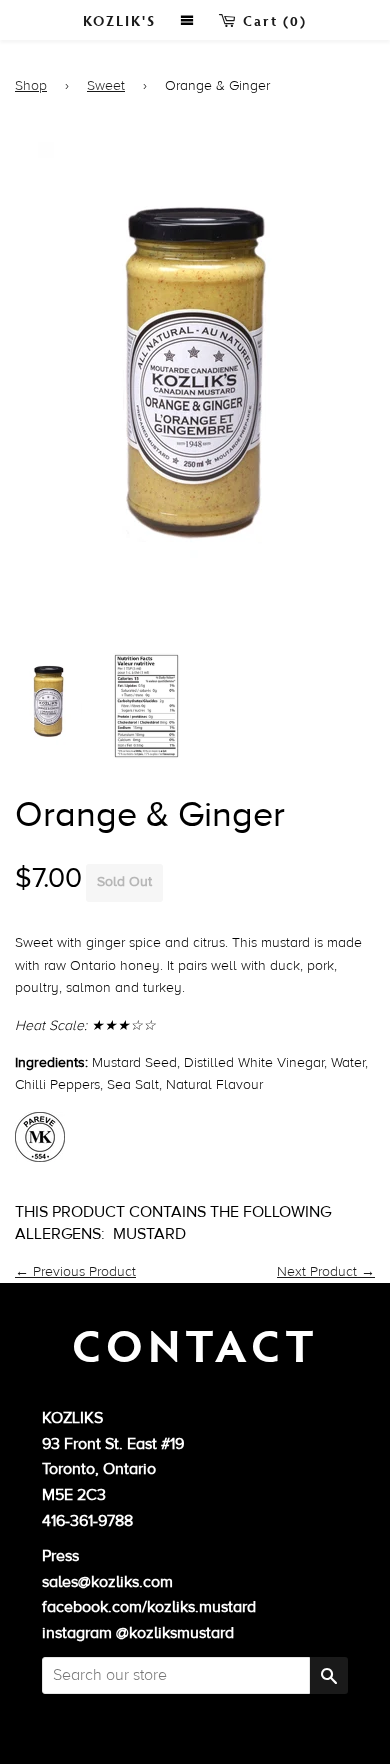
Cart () (272, 20)
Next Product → (326, 1272)
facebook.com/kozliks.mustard (149, 1607)
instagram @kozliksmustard (138, 1633)
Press (60, 1556)
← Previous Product (75, 1272)
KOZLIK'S (119, 20)
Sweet (106, 86)
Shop (31, 86)
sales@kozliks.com (107, 1582)
